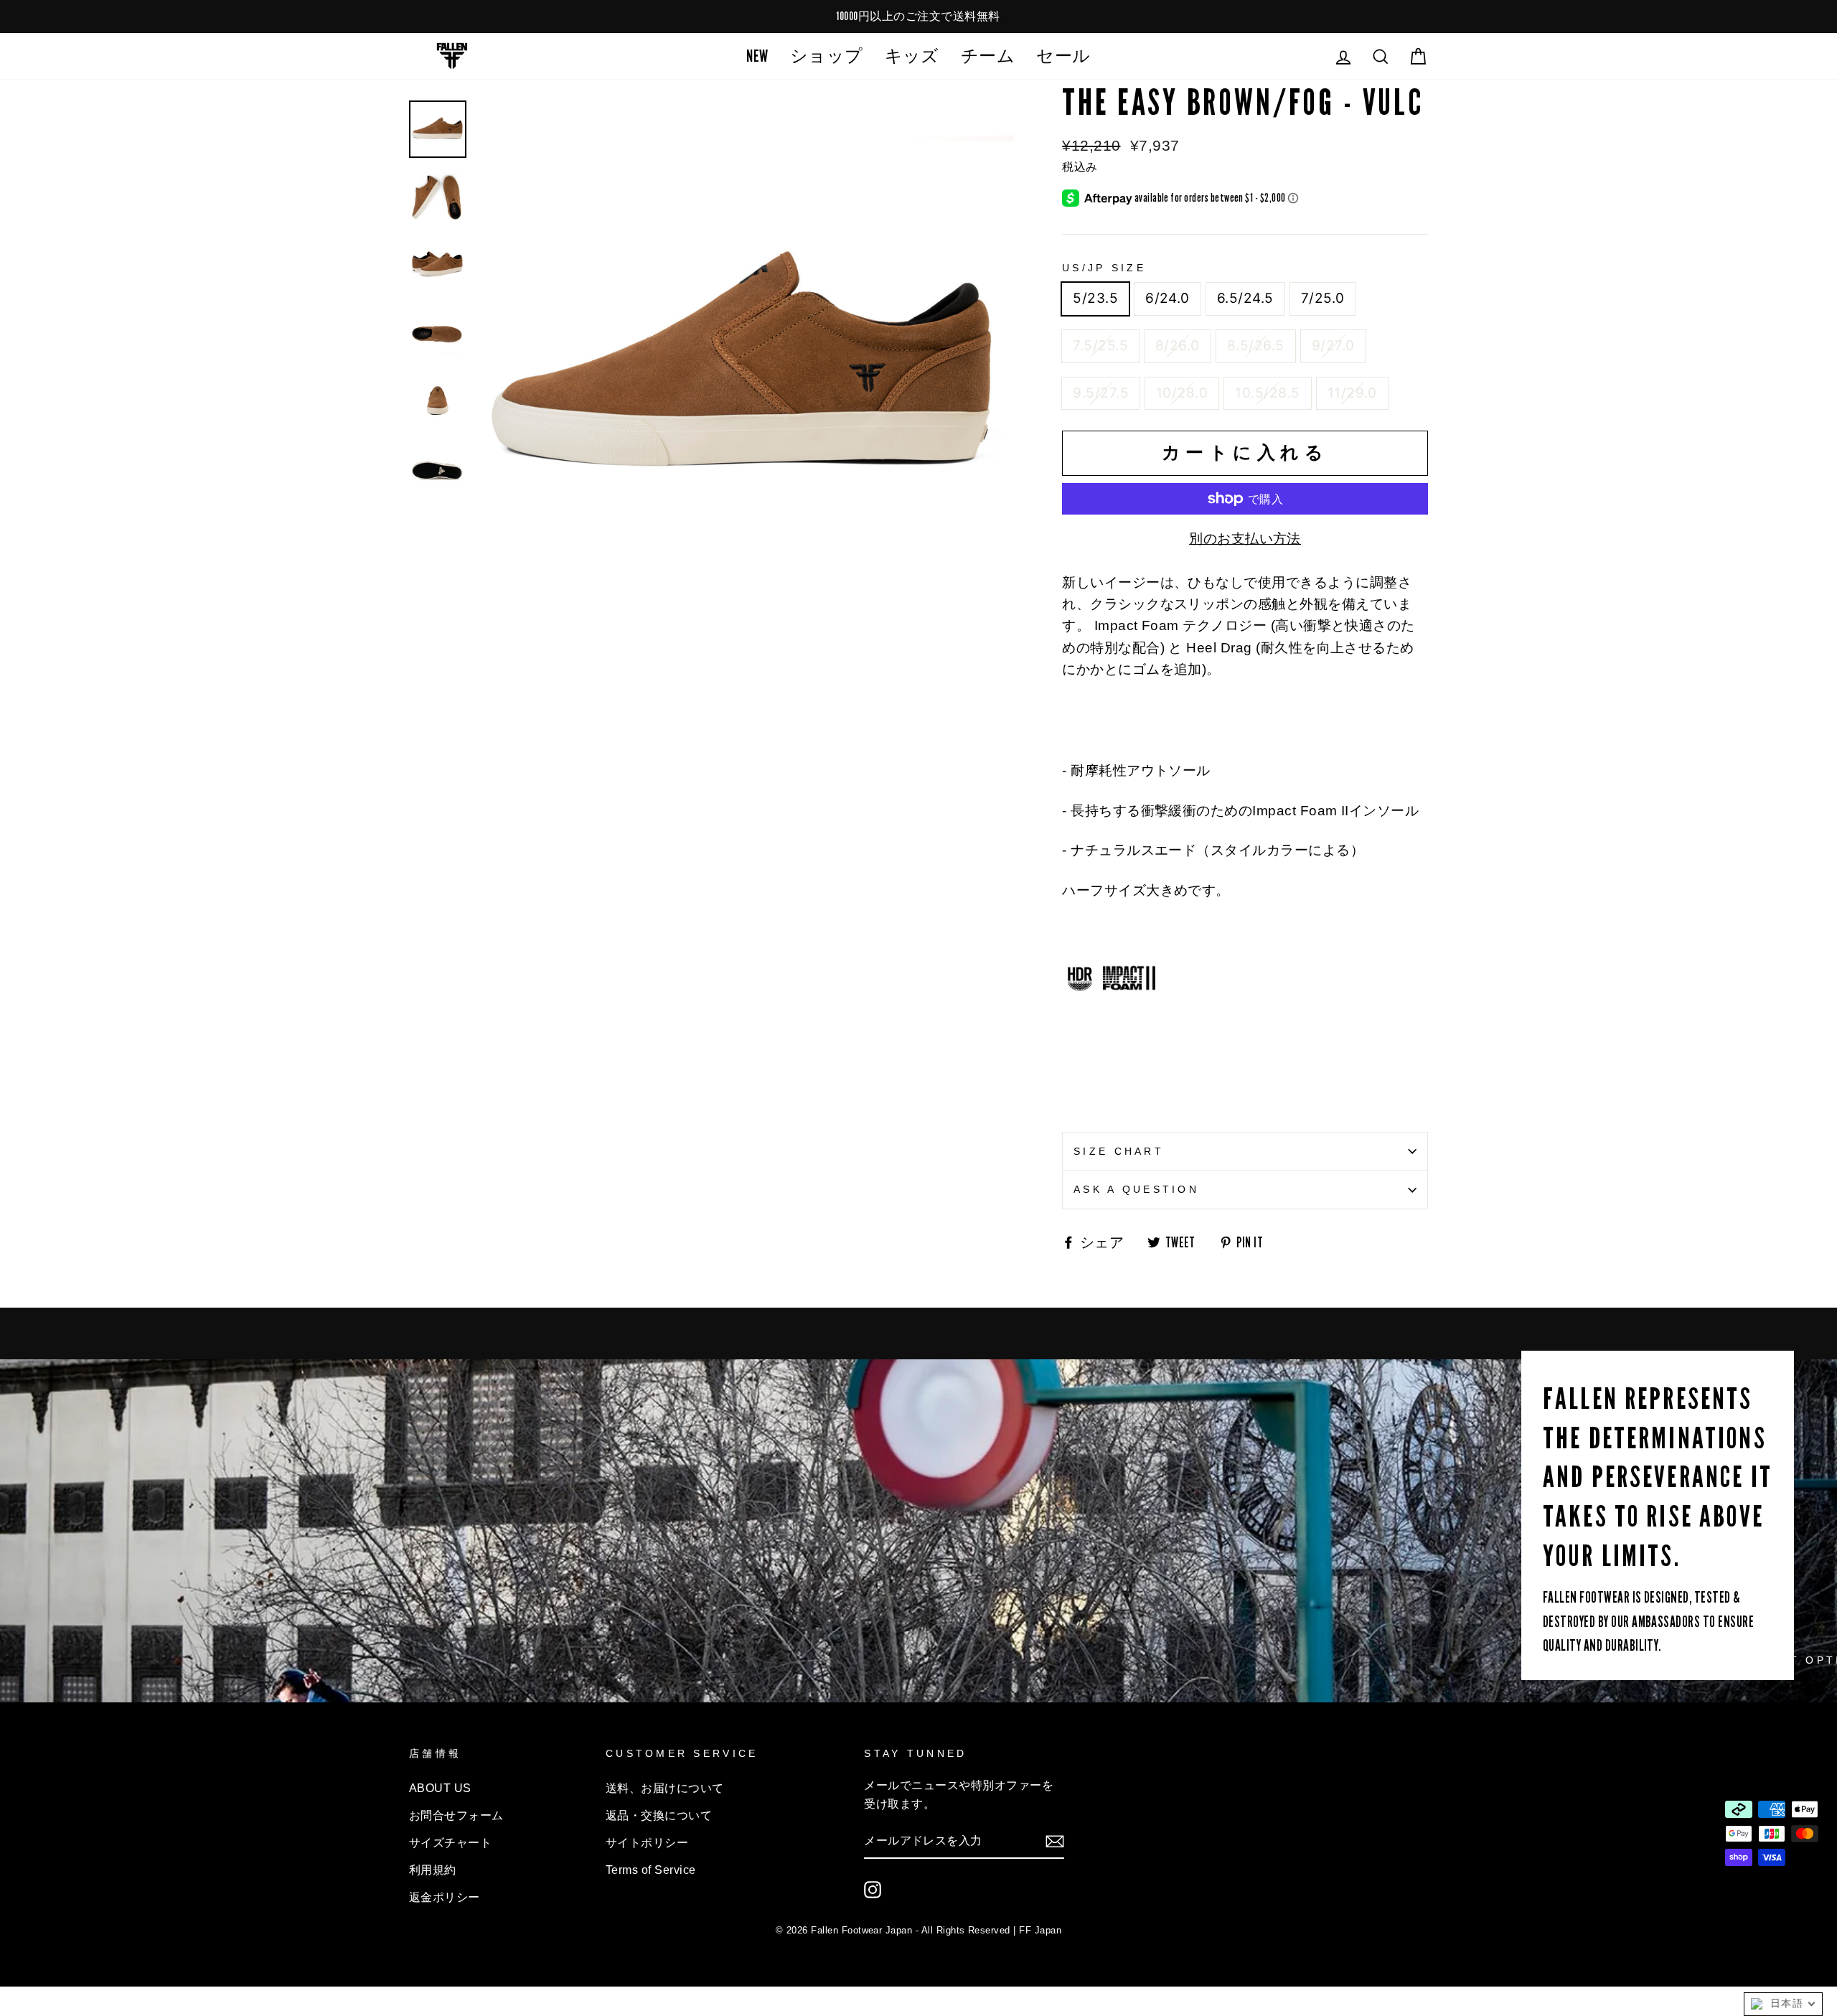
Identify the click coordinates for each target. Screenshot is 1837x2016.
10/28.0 (1182, 393)
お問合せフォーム (456, 1815)
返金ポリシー (445, 1897)
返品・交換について (659, 1815)
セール (1063, 56)
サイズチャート (450, 1842)
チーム (988, 56)
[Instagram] (873, 1890)
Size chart (1119, 1151)
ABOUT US (440, 1788)
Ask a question (1136, 1189)
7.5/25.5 (1100, 346)
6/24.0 (1167, 298)
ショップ (827, 56)
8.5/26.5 (1256, 346)
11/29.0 (1352, 393)
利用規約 (433, 1870)
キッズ (912, 56)
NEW (757, 56)
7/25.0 (1323, 298)
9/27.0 (1333, 346)
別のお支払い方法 (1245, 539)
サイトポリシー (647, 1842)
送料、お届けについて (665, 1788)
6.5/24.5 (1245, 298)
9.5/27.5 (1101, 393)
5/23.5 (1095, 298)
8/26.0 (1178, 346)
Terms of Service (651, 1870)
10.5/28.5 (1267, 393)
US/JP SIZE (1104, 268)
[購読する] (1055, 1841)
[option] (918, 17)
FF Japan (1040, 1930)
